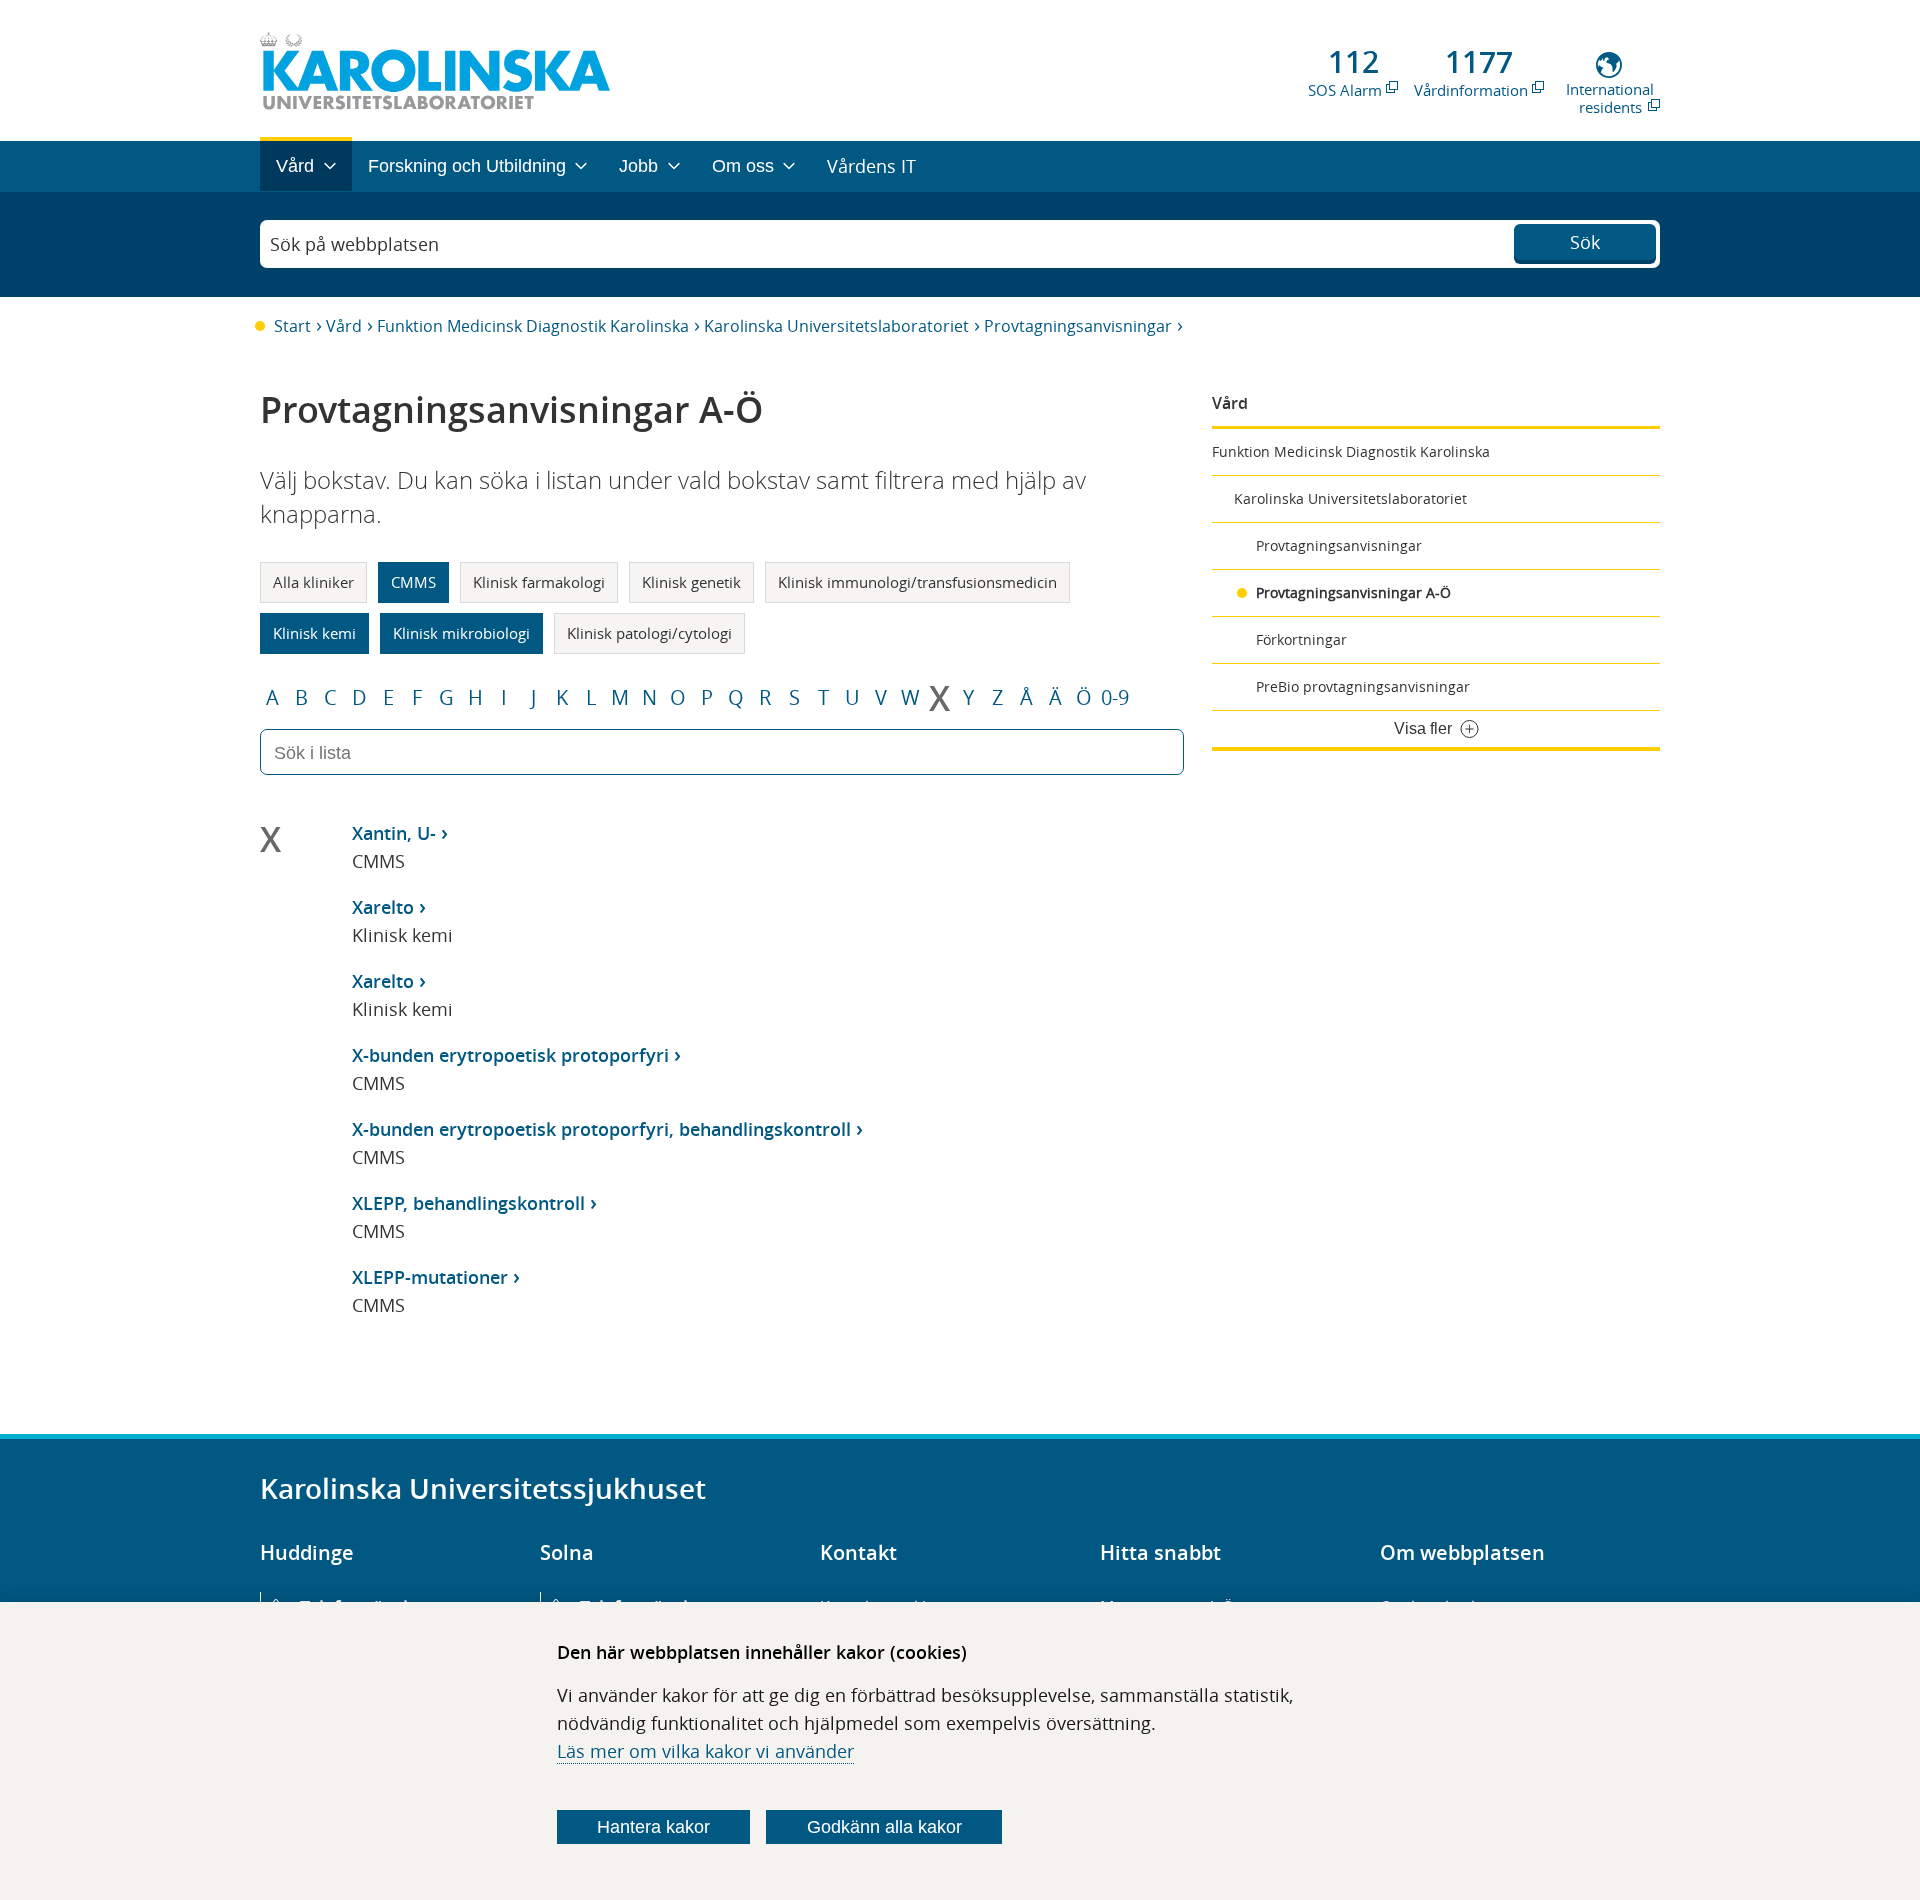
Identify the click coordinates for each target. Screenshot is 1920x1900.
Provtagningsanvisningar (1078, 326)
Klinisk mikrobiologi (461, 633)
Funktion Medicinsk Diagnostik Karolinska (533, 326)
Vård (344, 326)
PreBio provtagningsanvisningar (1363, 686)
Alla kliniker (313, 582)
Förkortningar (1301, 639)
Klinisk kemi (314, 633)
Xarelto (383, 907)
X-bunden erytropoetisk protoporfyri (510, 1055)
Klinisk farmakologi (539, 582)
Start (292, 326)
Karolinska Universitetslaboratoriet (836, 326)
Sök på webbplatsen (354, 244)
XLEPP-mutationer (430, 1277)
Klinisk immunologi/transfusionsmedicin (917, 582)
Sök (1585, 242)
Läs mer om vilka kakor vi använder (705, 1751)
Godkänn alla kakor (884, 1827)
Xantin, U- (394, 833)
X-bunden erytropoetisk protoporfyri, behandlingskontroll (601, 1129)
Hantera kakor (653, 1827)
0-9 (1115, 698)
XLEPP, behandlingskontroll (468, 1203)
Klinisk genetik (691, 582)
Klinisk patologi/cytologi (649, 633)
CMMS (413, 582)
